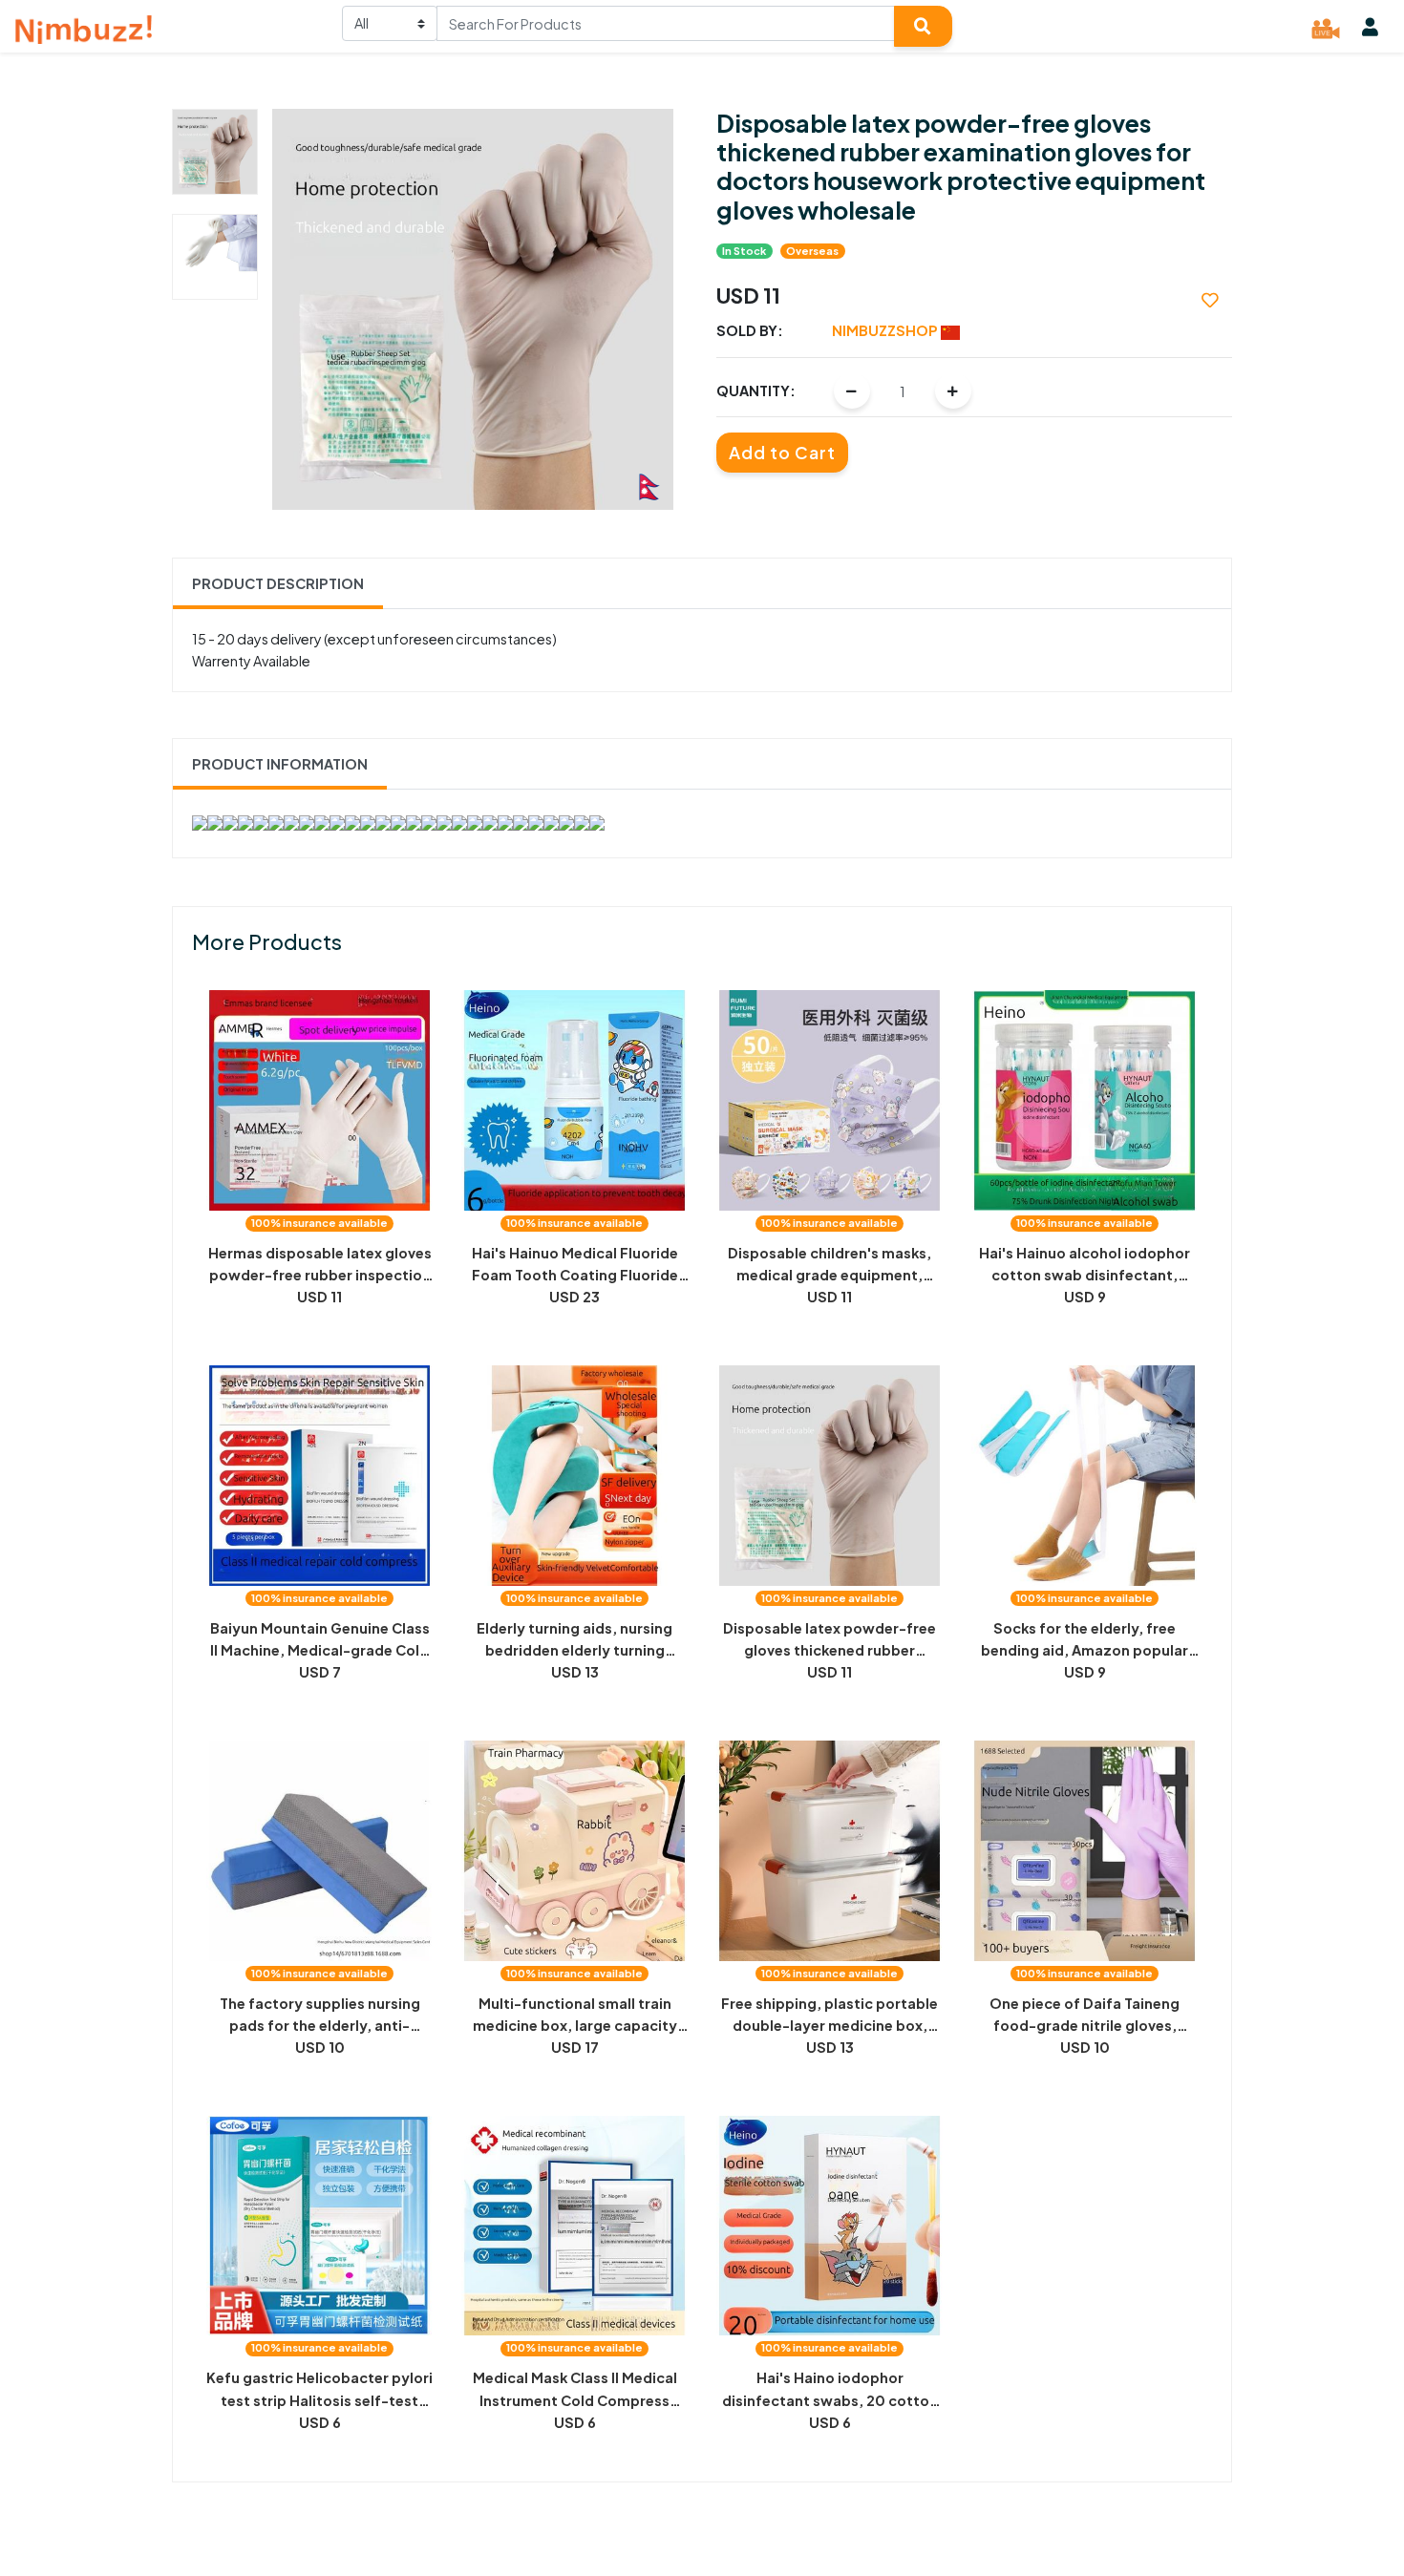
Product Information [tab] (280, 764)
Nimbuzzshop (886, 330)
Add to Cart (782, 453)
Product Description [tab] (278, 583)
